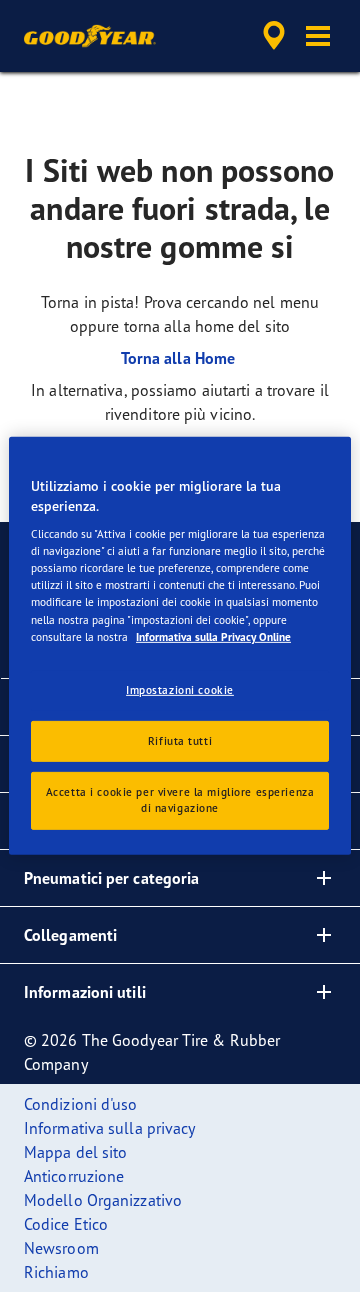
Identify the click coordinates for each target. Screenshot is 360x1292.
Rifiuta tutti (180, 740)
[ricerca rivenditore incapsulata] (274, 36)
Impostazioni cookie (180, 689)
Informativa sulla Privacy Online (213, 636)
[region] (180, 646)
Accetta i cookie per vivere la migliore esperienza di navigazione (180, 800)
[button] (318, 36)
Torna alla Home (180, 358)
